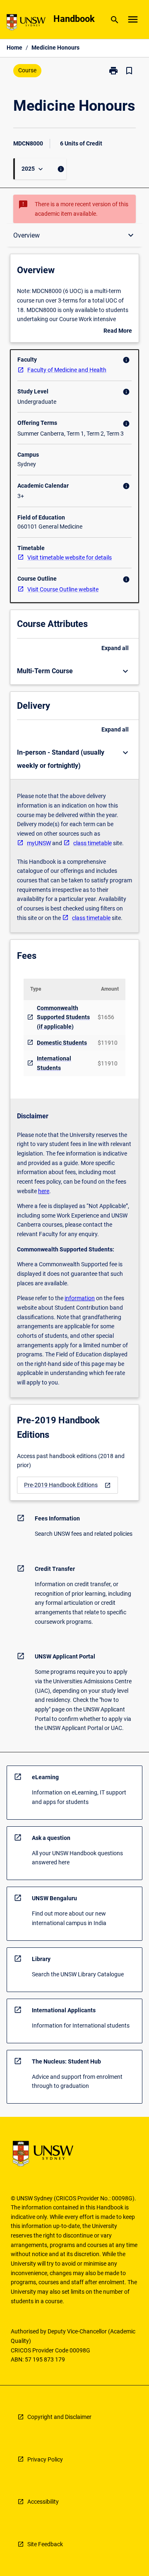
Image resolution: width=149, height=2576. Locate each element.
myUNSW (39, 843)
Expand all (115, 648)
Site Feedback (45, 2544)
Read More (118, 331)
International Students (54, 1063)
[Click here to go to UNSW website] (26, 24)
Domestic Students (62, 1043)
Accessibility (43, 2502)
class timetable (93, 843)
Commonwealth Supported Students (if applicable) (63, 1017)
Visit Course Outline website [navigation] (63, 589)
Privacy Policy (45, 2459)
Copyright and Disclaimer (59, 2417)
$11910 (108, 1043)
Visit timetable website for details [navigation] (70, 558)
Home (14, 48)
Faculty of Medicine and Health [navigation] (67, 370)
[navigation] (67, 1485)
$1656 (106, 1017)
